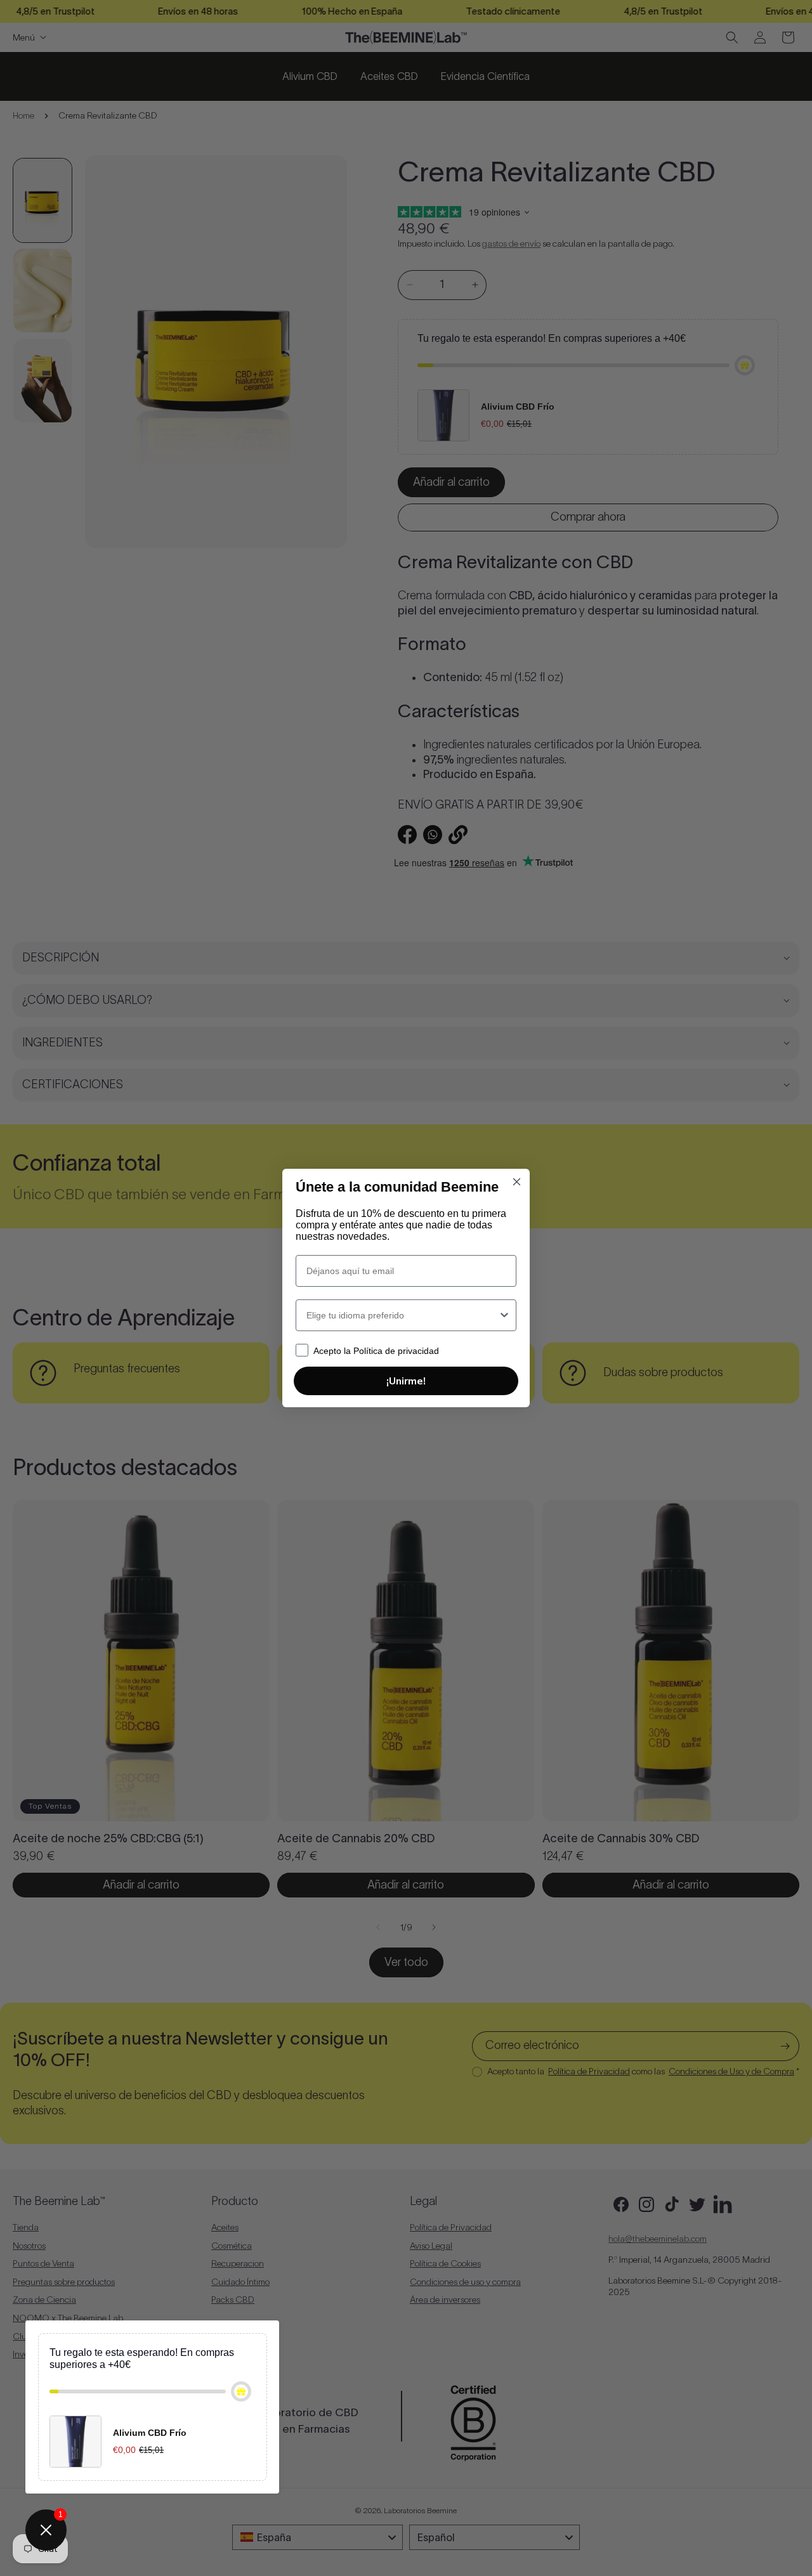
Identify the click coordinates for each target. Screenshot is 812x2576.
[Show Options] (504, 1315)
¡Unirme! (406, 1381)
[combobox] (402, 1315)
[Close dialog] (517, 1182)
